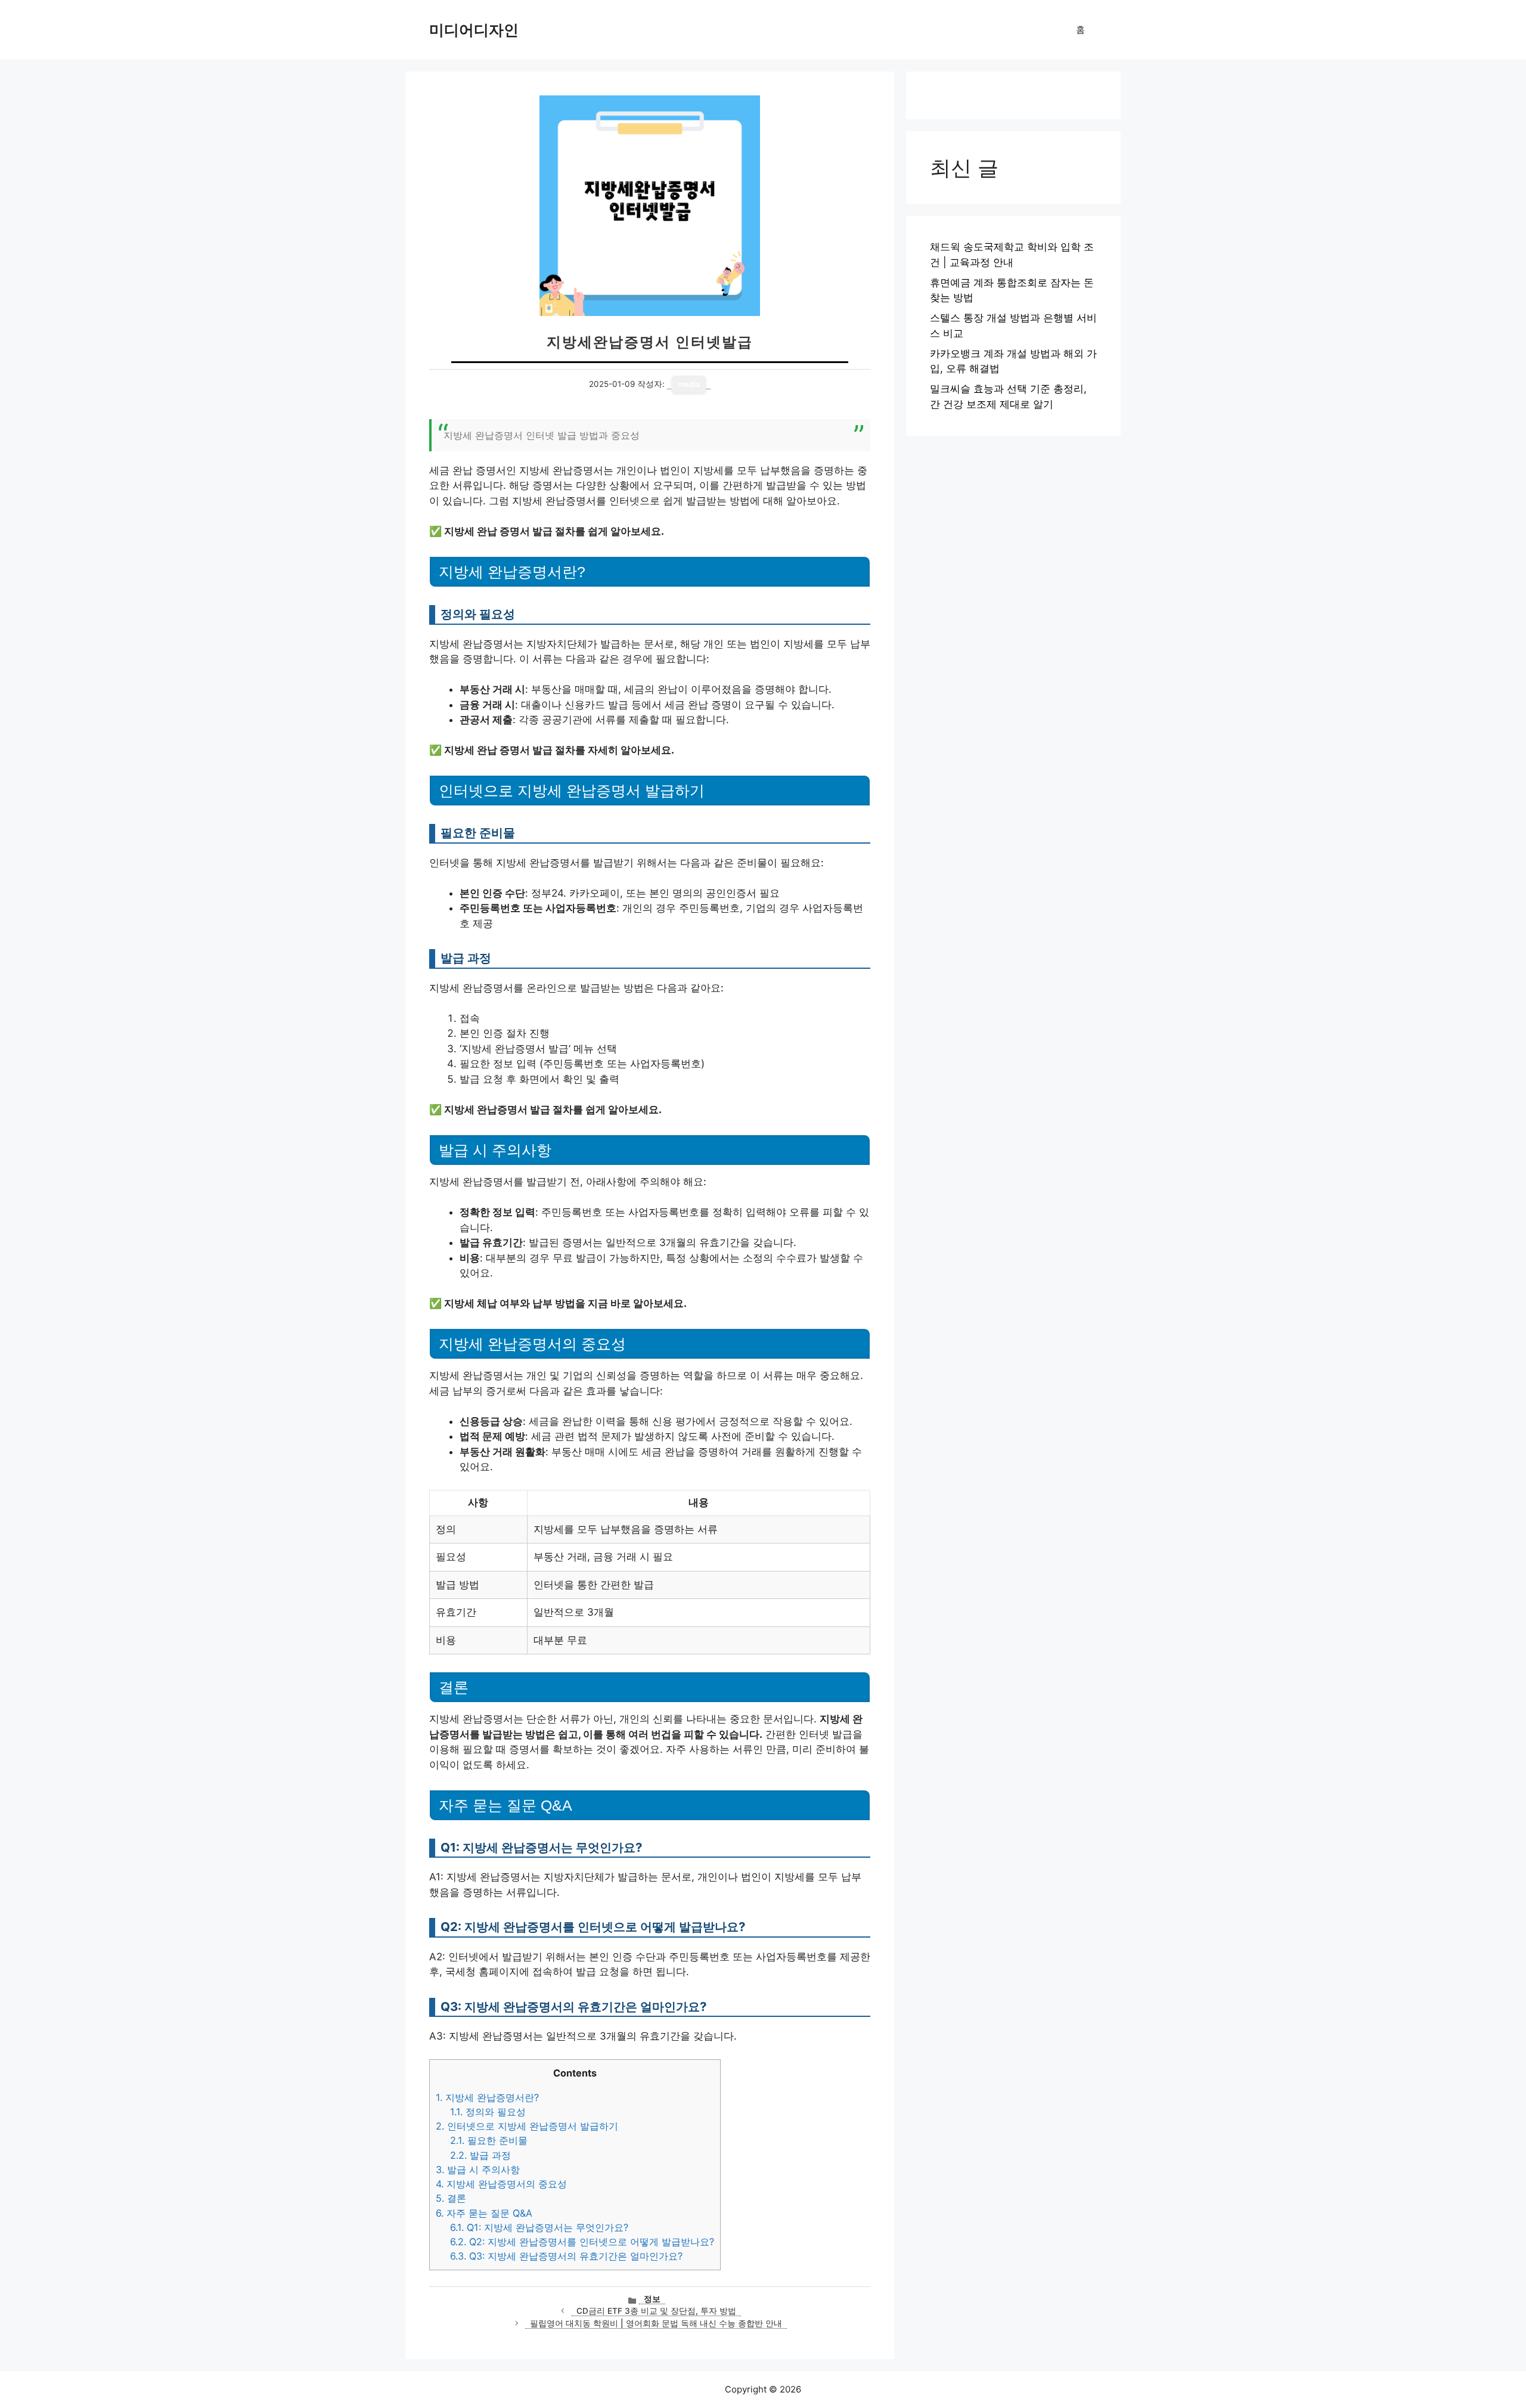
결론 (451, 2198)
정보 (652, 2299)
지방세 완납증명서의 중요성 (501, 2184)
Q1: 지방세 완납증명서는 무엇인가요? (539, 2227)
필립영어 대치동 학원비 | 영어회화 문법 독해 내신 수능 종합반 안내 (656, 2323)
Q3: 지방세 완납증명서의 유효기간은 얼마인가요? (566, 2256)
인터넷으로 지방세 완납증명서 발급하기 (527, 2126)
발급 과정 (480, 2155)
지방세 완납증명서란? (487, 2097)
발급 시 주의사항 (478, 2170)
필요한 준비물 (489, 2140)
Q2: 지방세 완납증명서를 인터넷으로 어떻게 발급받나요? (582, 2242)
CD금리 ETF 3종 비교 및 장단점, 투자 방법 (656, 2311)
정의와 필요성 (488, 2112)
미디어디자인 (474, 30)
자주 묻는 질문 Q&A (484, 2213)
